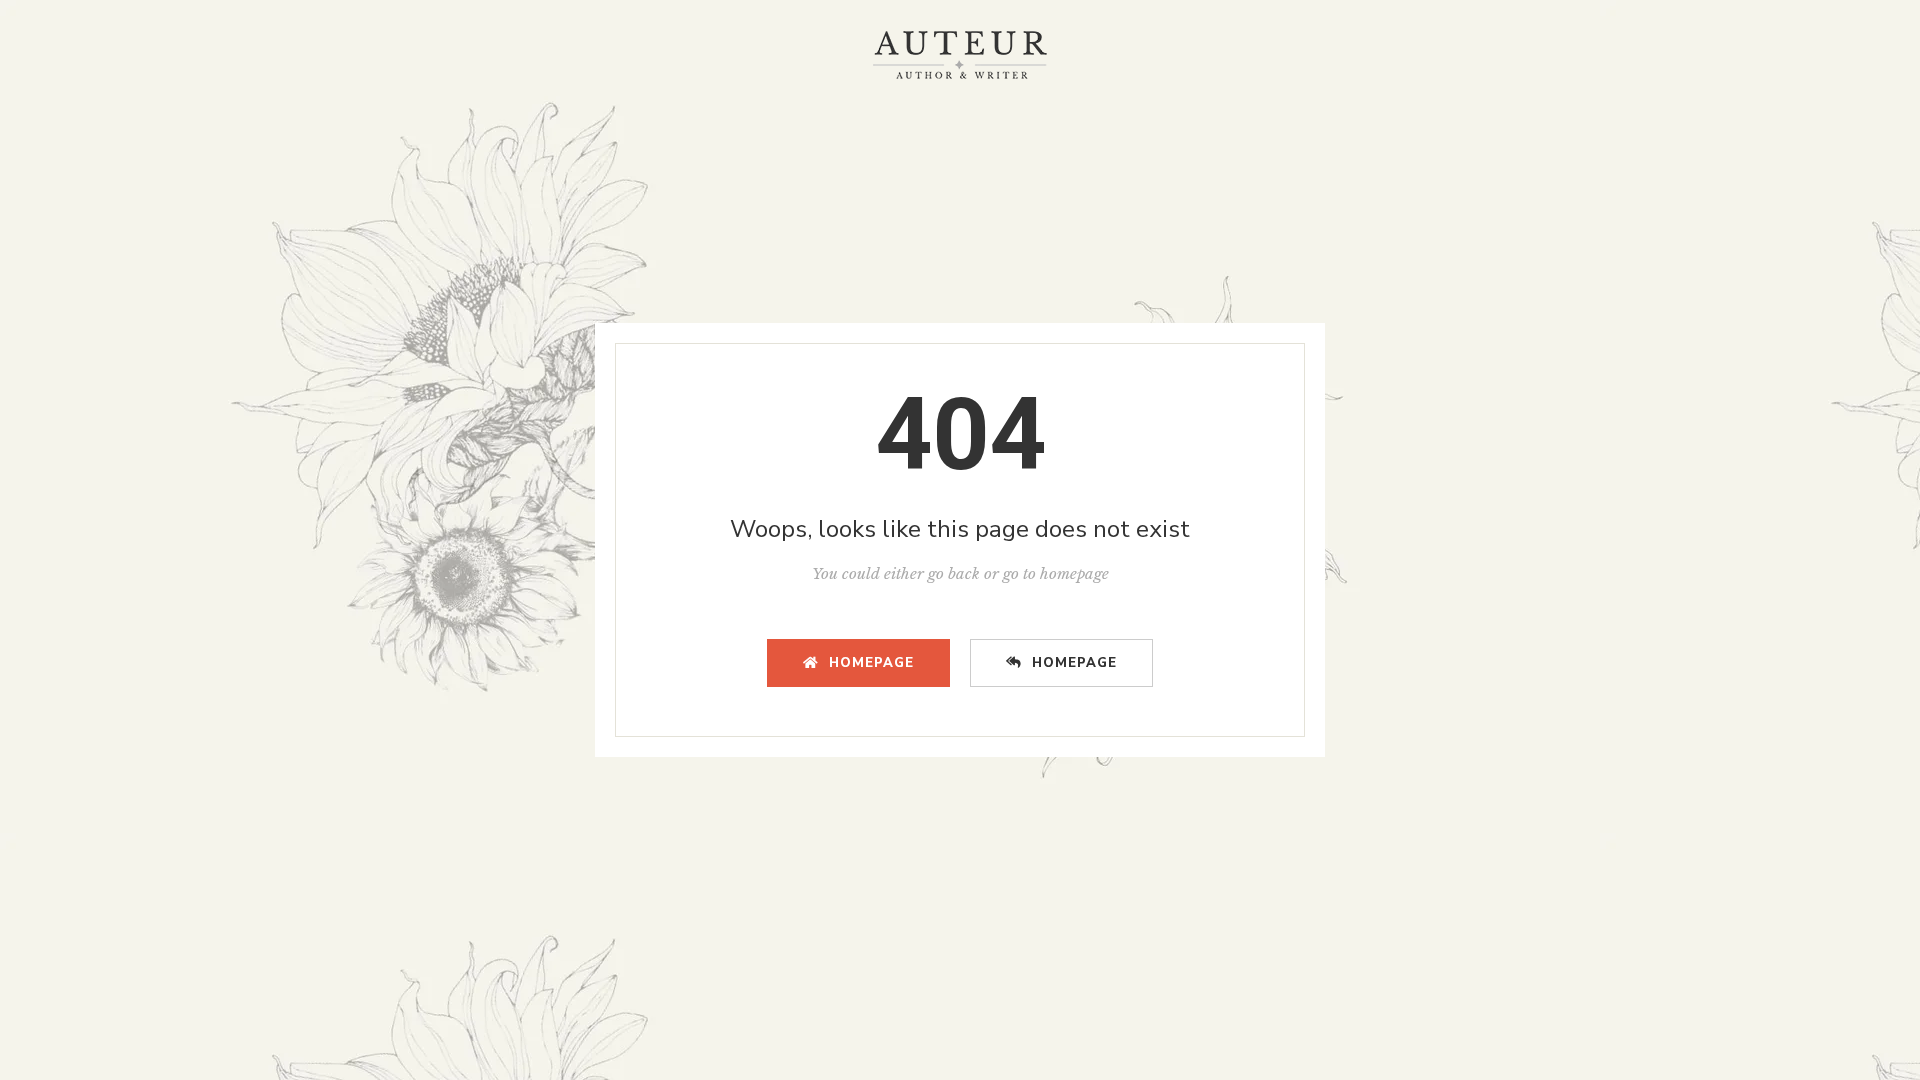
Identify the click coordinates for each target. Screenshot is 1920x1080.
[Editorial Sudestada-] (960, 55)
